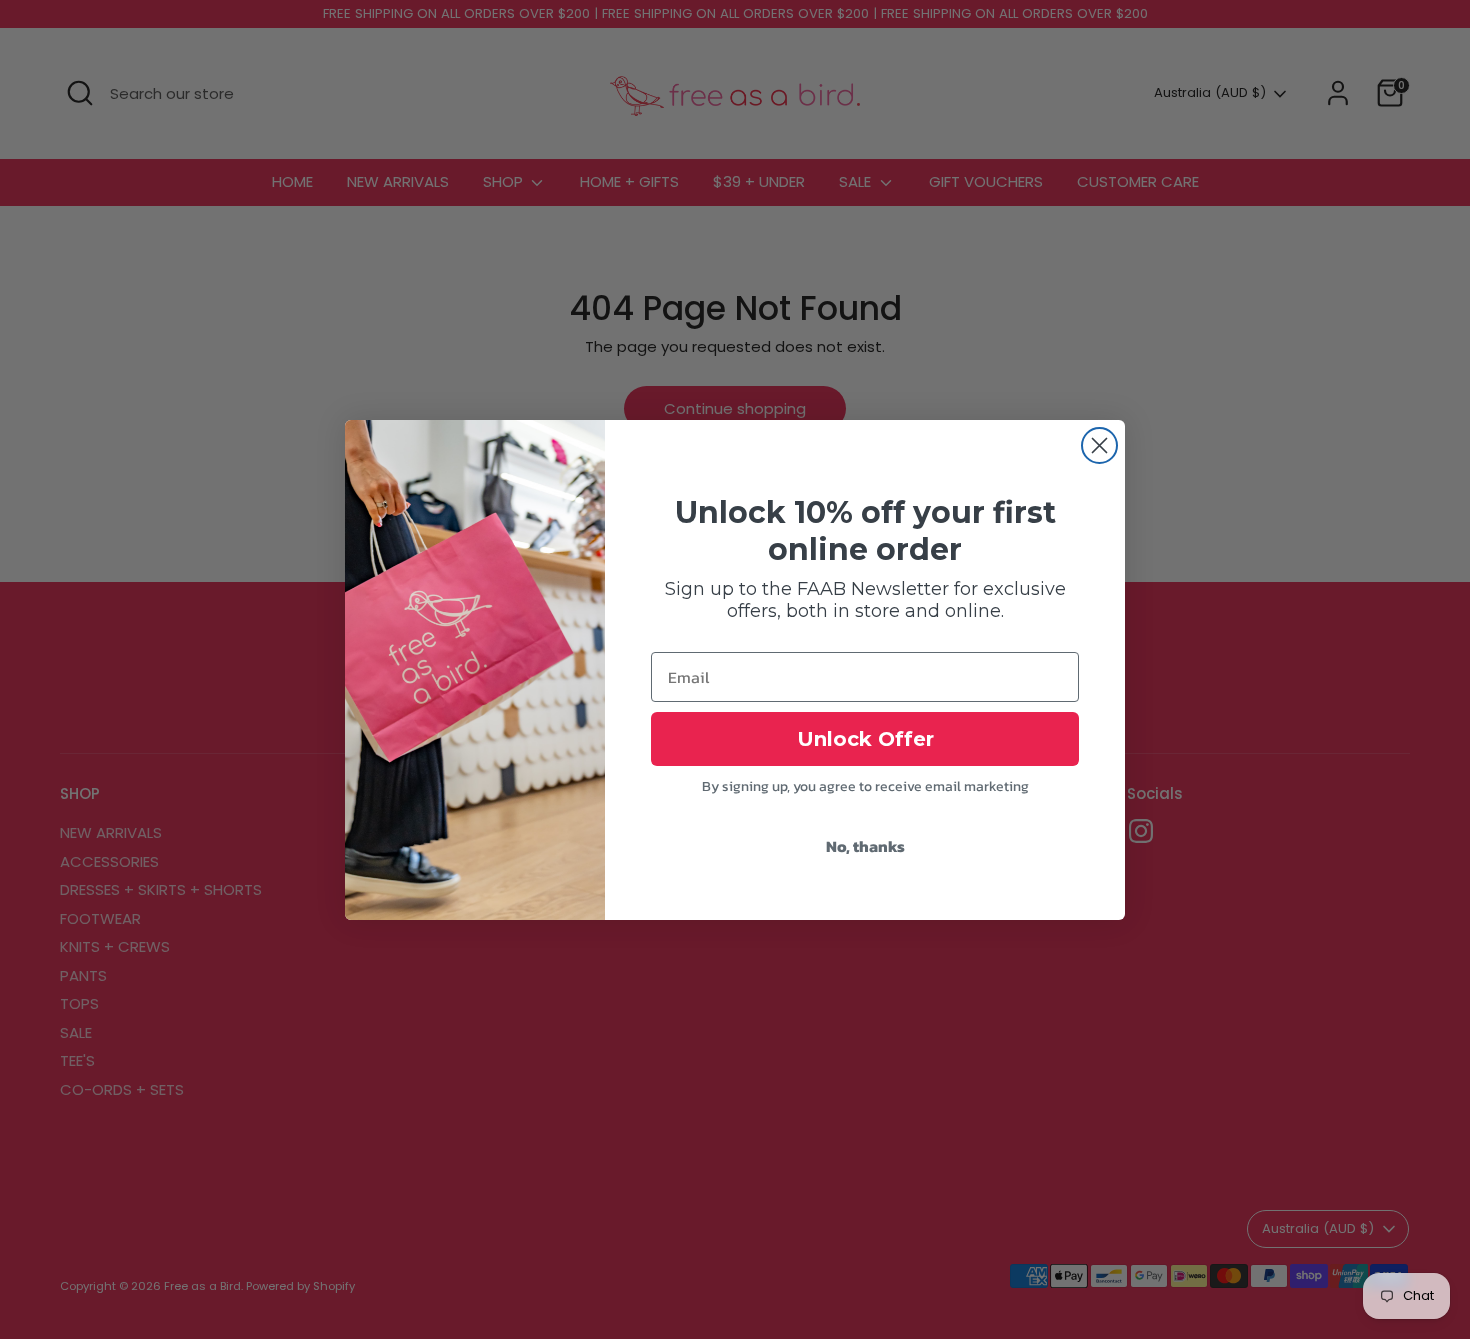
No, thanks (865, 846)
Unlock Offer (865, 739)
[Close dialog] (1099, 445)
